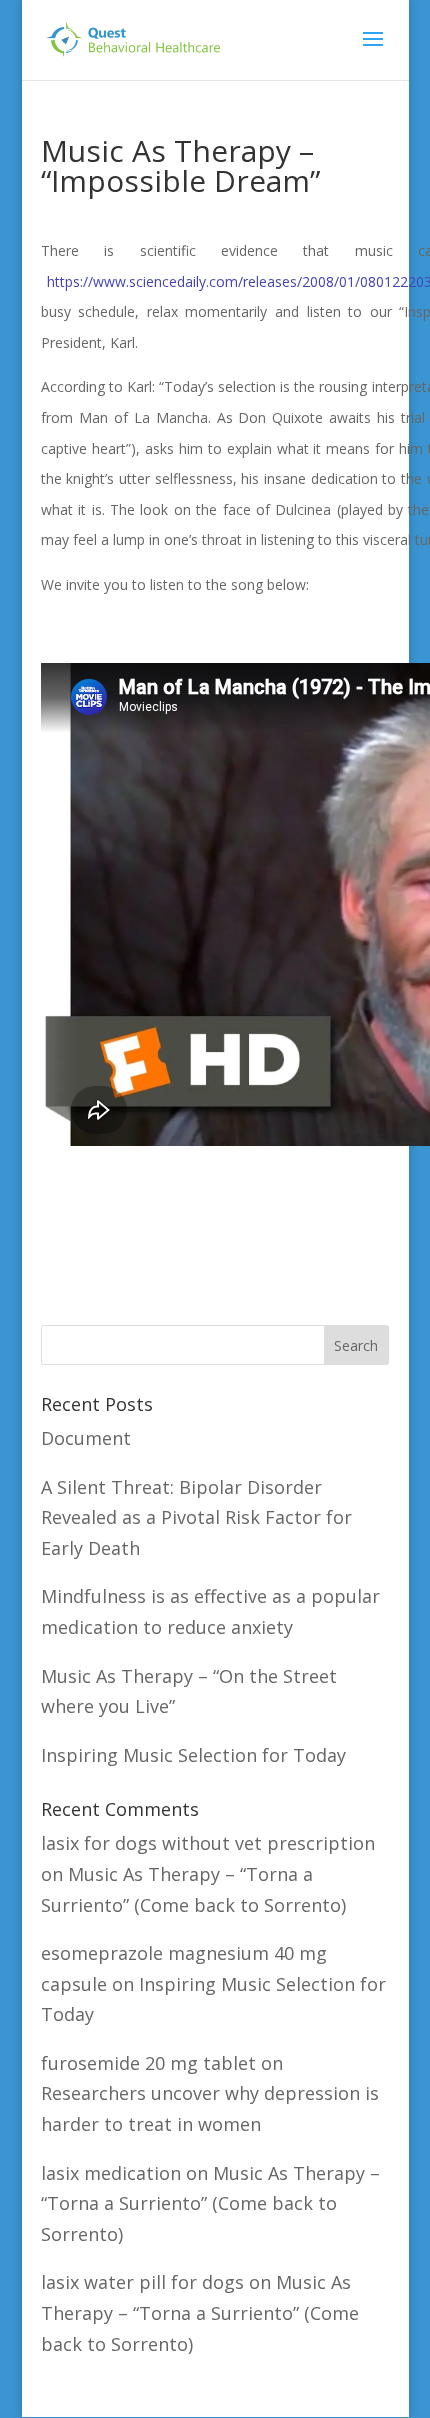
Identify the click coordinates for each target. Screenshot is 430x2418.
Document (86, 1438)
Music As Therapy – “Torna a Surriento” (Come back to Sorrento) (210, 2203)
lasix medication (111, 2173)
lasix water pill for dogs (142, 2282)
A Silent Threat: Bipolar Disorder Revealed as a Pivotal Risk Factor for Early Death (196, 1517)
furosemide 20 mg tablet (148, 2063)
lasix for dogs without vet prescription (208, 1843)
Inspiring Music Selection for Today (193, 1755)
